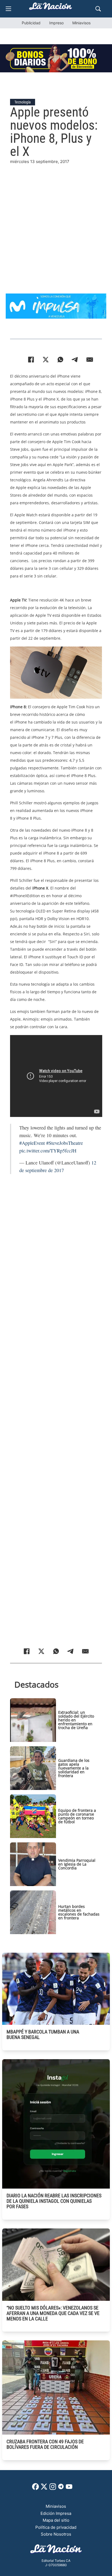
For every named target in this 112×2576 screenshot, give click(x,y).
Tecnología (23, 102)
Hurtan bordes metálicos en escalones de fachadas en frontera (79, 1912)
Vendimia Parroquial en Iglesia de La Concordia (77, 1864)
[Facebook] (31, 360)
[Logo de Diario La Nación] (56, 2550)
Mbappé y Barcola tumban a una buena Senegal (43, 2034)
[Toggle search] (98, 9)
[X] (46, 360)
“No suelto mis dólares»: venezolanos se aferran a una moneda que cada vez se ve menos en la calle (53, 2313)
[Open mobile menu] (8, 9)
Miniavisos (81, 23)
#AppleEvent (32, 1143)
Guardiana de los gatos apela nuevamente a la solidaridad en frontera (74, 1768)
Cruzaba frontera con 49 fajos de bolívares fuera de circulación (45, 2444)
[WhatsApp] (60, 360)
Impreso (56, 23)
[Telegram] (75, 360)
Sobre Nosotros (56, 2534)
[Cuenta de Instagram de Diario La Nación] (53, 2488)
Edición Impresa (56, 2513)
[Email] (90, 360)
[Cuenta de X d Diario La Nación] (44, 2488)
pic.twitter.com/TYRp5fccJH (48, 1151)
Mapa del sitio (56, 2520)
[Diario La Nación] (51, 8)
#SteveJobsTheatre (65, 1143)
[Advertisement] (56, 221)
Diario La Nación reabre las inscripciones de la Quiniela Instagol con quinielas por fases (54, 2201)
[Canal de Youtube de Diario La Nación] (69, 2488)
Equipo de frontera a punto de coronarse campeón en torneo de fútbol (77, 1816)
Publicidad (31, 23)
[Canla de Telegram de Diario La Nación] (61, 2488)
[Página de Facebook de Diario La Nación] (35, 2488)
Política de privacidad (56, 2527)
